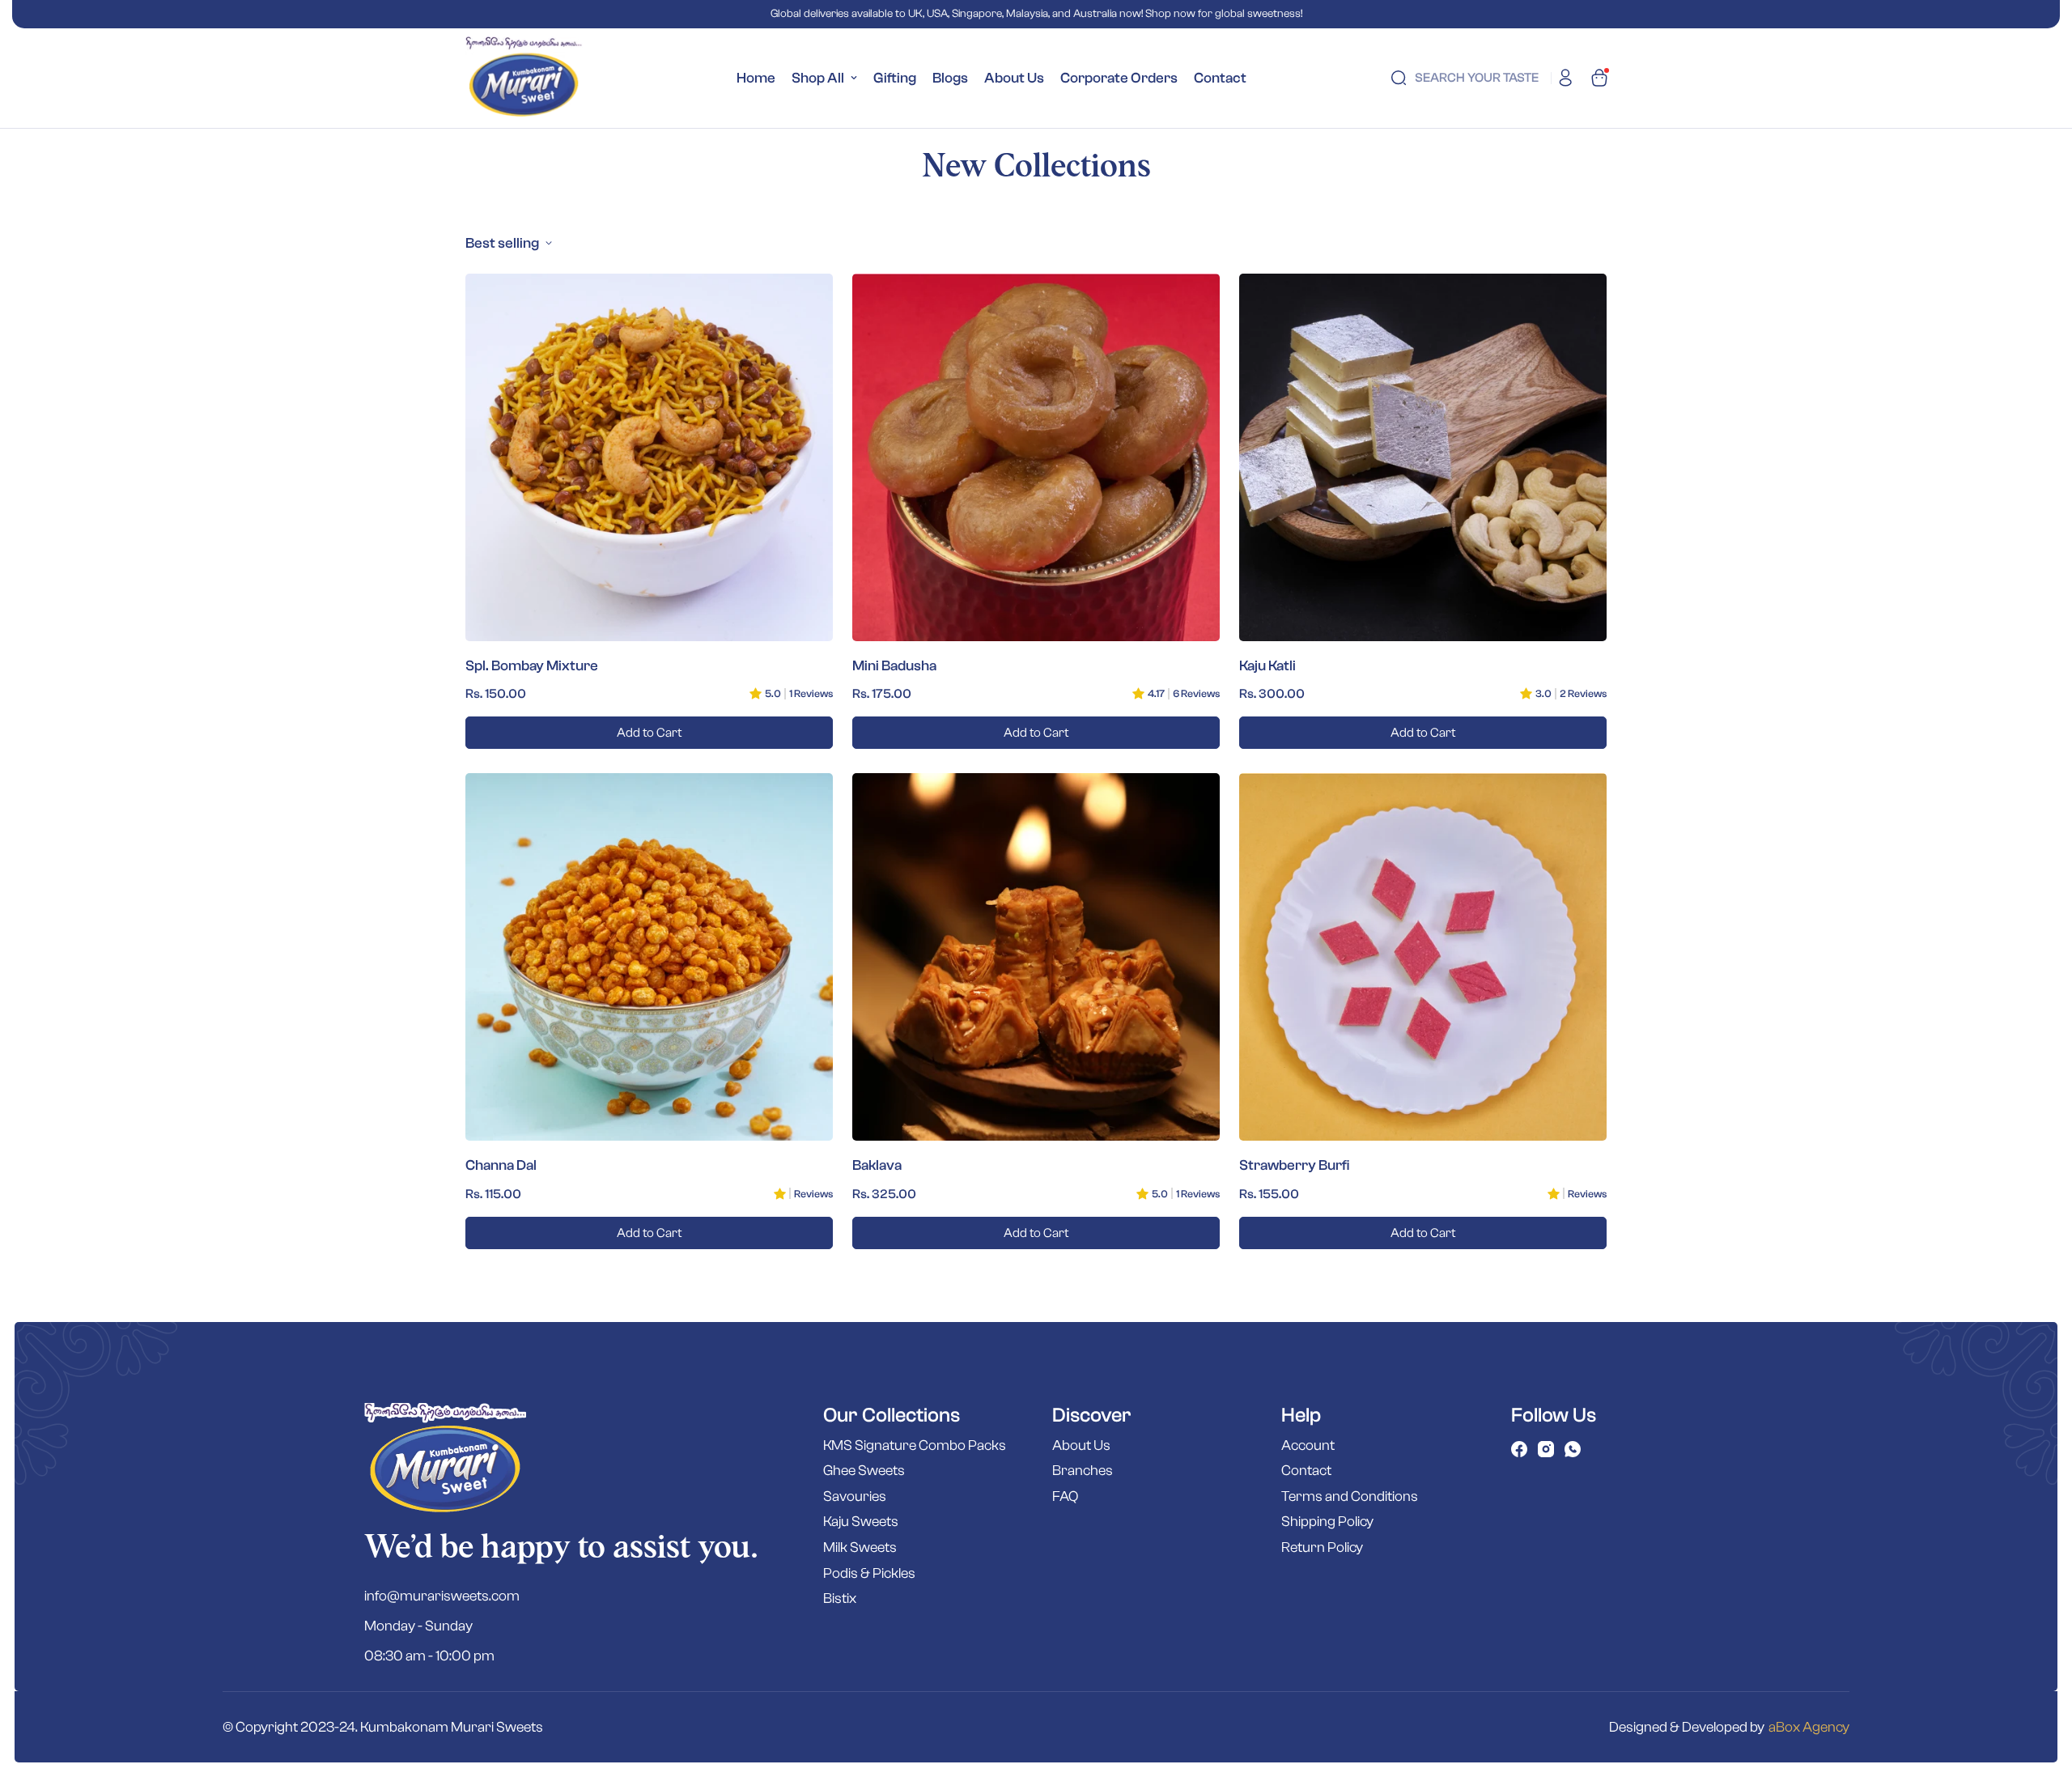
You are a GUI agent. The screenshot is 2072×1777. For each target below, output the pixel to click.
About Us (1014, 78)
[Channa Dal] (649, 957)
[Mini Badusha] (1036, 457)
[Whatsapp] (1573, 1449)
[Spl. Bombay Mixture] (649, 457)
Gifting (895, 78)
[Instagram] (1546, 1449)
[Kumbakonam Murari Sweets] (524, 78)
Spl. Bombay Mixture (532, 666)
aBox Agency (1809, 1727)
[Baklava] (1036, 957)
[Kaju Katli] (1423, 457)
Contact (1220, 78)
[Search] (1399, 78)
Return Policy (1322, 1547)
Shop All (818, 78)
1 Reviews (811, 694)
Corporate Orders (1119, 78)
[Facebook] (1519, 1449)
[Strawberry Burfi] (1423, 957)
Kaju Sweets (861, 1522)
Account (1308, 1445)
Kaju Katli (1267, 666)
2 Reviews (1583, 694)
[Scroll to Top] (2040, 1689)
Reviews (813, 1193)
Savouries (855, 1496)
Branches (1083, 1471)
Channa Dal (501, 1165)
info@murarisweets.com (442, 1596)
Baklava (877, 1165)
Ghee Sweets (864, 1471)
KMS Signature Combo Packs (915, 1445)
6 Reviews (1196, 694)
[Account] (1565, 78)
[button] (1599, 78)
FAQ (1065, 1496)
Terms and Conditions (1350, 1496)
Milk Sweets (860, 1547)
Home (756, 78)
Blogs (950, 78)
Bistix (840, 1598)
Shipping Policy (1327, 1522)
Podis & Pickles (869, 1573)
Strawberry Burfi (1294, 1165)
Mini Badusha (894, 666)
